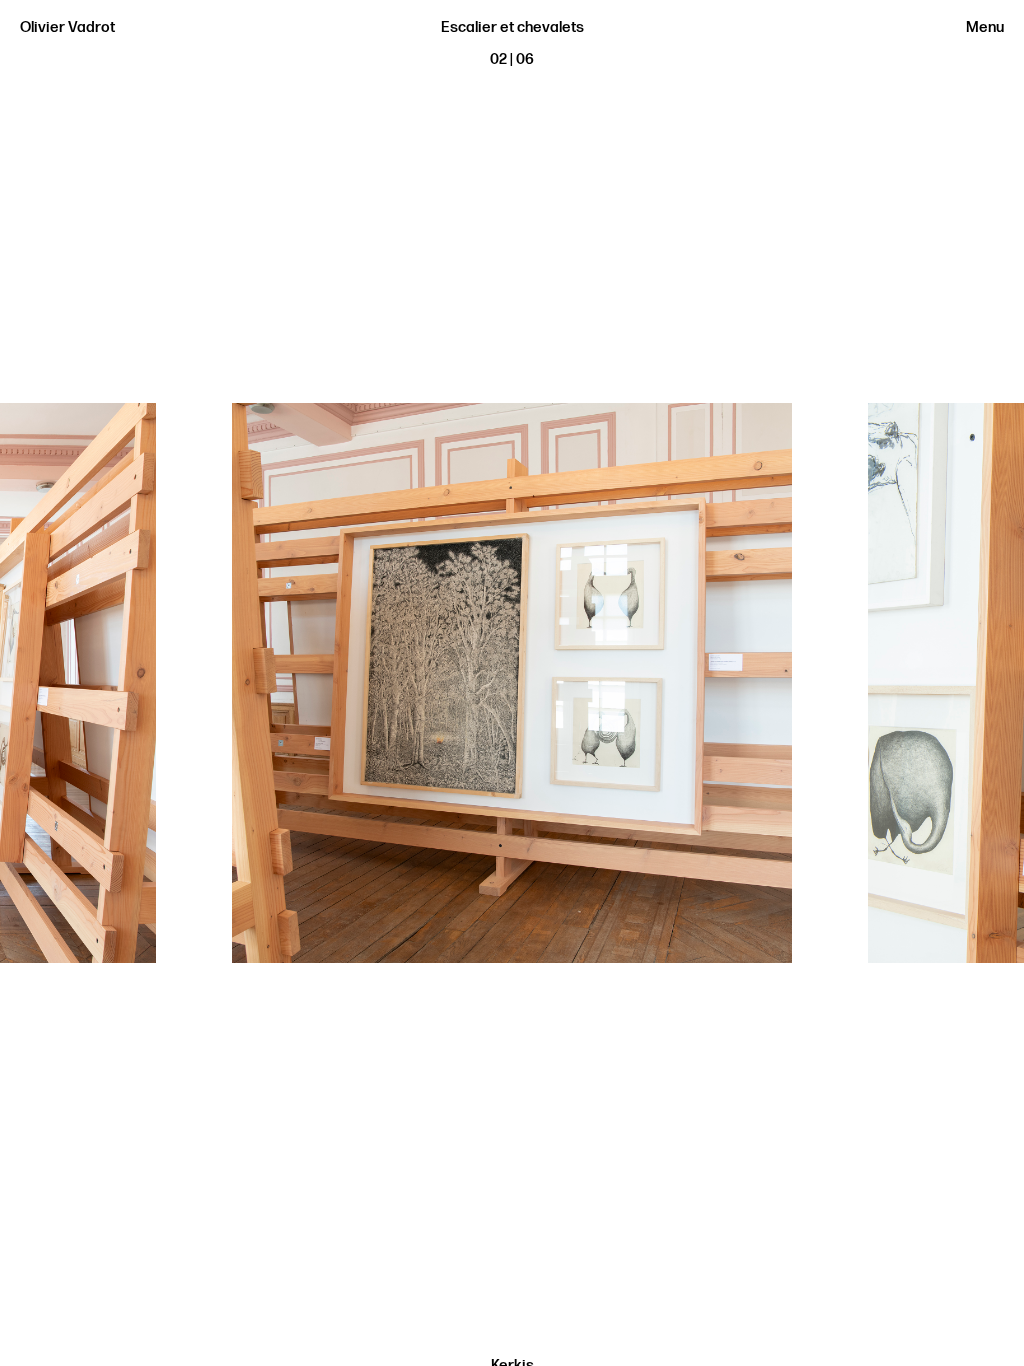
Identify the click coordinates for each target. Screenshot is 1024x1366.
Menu (985, 27)
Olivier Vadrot (67, 27)
